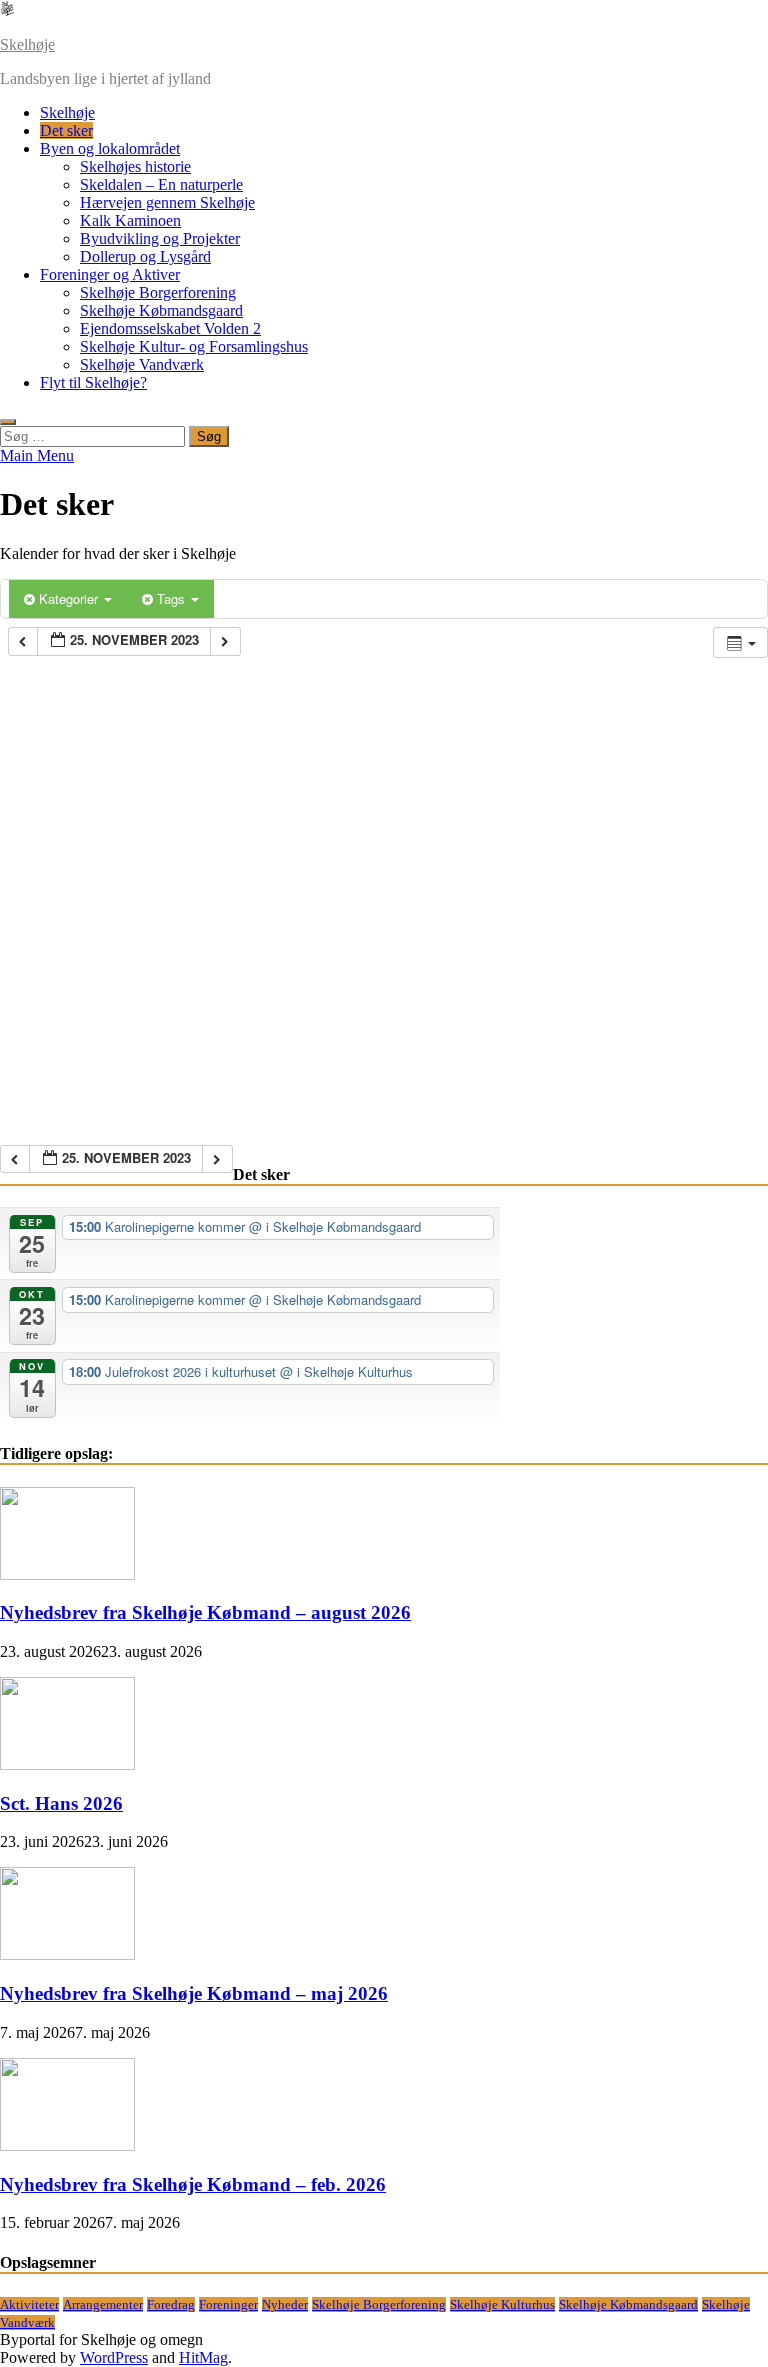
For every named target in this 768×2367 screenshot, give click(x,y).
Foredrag (171, 2304)
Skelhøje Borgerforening (158, 292)
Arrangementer (103, 2304)
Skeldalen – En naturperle (161, 184)
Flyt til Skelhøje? (93, 382)
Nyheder (285, 2304)
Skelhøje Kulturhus (502, 2304)
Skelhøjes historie (135, 166)
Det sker (66, 130)
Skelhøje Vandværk (142, 364)
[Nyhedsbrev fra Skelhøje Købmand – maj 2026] (67, 1954)
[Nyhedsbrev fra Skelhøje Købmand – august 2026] (67, 1574)
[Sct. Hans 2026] (67, 1764)
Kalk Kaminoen (130, 220)
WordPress (114, 2357)
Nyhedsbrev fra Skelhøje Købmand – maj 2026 (194, 1993)
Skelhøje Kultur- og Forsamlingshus (194, 346)
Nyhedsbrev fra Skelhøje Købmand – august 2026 (205, 1612)
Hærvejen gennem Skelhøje (167, 202)
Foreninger (228, 2304)
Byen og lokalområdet (110, 148)
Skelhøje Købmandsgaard (161, 310)
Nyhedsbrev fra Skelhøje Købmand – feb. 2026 (193, 2184)
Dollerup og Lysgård (145, 256)
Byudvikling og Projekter (160, 238)
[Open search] (8, 422)
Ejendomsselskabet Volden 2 (170, 328)
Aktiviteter (29, 2304)
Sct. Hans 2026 (61, 1803)
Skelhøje (27, 44)
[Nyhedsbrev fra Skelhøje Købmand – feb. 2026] (67, 2145)
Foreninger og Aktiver (110, 274)
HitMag (203, 2357)
